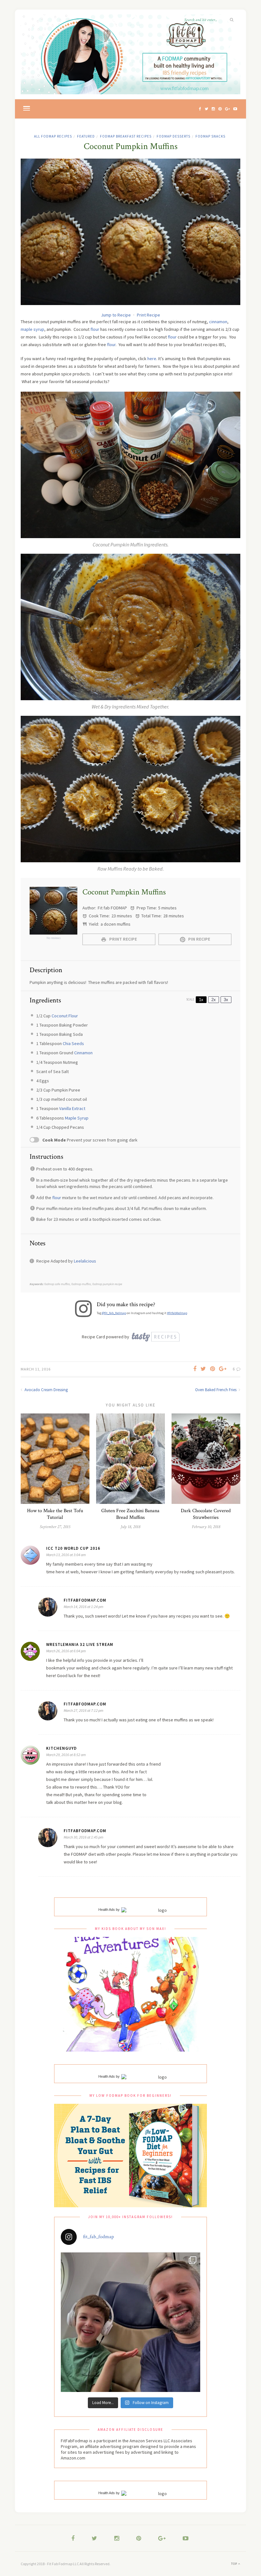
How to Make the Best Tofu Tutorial (55, 1514)
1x (201, 1000)
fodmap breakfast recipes (126, 136)
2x (214, 1000)
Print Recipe (148, 315)
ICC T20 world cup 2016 (73, 1548)
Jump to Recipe (116, 315)
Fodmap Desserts (173, 136)
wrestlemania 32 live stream (80, 1644)
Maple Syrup (77, 1118)
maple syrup (32, 329)
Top (235, 2564)
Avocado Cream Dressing (46, 1390)
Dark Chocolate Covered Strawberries (206, 1514)
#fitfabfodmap (177, 1313)
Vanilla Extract (72, 1108)
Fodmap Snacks (210, 136)
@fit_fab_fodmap (114, 1313)
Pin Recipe (199, 939)
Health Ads (107, 1910)
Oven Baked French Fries (216, 1390)
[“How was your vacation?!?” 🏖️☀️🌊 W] (130, 2322)
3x (226, 1000)
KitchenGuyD (61, 1748)
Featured (86, 136)
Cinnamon (83, 1053)
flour (95, 329)
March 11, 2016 (36, 1369)
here (152, 359)
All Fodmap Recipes (53, 136)
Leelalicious (85, 1261)
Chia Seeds (73, 1043)
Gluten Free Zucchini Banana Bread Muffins (130, 1514)
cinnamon (218, 322)
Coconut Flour (65, 1016)
